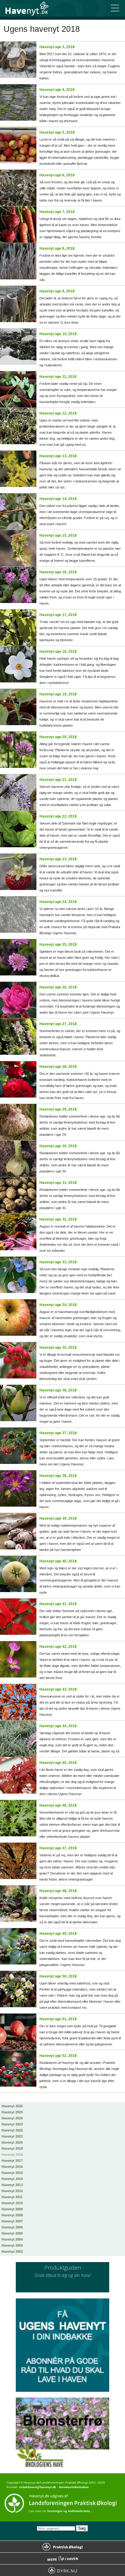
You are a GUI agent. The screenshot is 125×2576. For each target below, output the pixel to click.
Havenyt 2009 (12, 2209)
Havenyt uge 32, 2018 (58, 1219)
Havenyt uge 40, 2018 (58, 1561)
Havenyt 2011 (12, 2197)
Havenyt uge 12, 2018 (58, 413)
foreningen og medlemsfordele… (70, 2511)
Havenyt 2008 (12, 2215)
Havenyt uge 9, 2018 (57, 291)
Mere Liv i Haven (62, 2558)
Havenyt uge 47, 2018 (58, 1848)
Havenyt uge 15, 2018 (58, 535)
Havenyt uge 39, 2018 (58, 1518)
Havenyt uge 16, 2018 (58, 572)
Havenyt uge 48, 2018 (58, 1891)
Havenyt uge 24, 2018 (58, 902)
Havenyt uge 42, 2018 (58, 1647)
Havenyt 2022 (12, 2130)
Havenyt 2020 (12, 2142)
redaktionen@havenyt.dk (38, 2487)
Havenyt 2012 (12, 2191)
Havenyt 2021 (12, 2136)
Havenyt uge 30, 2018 (58, 1146)
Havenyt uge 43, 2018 (58, 1689)
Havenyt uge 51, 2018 (58, 2019)
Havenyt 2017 (12, 2161)
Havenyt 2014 (12, 2179)
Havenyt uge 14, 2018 (58, 499)
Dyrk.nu (62, 2570)
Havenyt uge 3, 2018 (57, 47)
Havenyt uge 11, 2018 (58, 377)
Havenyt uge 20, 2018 (58, 737)
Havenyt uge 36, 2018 (58, 1390)
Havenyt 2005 (12, 2233)
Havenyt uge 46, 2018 (58, 1805)
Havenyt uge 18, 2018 (58, 651)
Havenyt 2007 (12, 2221)
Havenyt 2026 (12, 2106)
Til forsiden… (30, 8)
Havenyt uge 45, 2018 (58, 1763)
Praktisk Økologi (62, 2547)
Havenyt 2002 (12, 2251)
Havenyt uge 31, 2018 (58, 1183)
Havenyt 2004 (12, 2239)
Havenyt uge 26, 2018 (58, 987)
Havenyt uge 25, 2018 (58, 945)
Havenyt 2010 (12, 2203)
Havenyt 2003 (12, 2245)
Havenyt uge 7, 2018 (57, 212)
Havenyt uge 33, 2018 (58, 1262)
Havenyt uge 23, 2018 (58, 859)
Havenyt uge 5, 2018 (57, 132)
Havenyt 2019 (12, 2148)
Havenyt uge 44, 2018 (58, 1726)
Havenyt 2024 (12, 2118)
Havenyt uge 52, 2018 (58, 2056)
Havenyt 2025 (12, 2112)
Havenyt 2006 (12, 2227)
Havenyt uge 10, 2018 (58, 334)
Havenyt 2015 (12, 2173)
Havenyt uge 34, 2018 (58, 1305)
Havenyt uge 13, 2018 (58, 456)
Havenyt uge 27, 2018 (58, 1024)
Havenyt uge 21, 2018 (58, 780)
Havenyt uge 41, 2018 (58, 1604)
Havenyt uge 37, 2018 (58, 1433)
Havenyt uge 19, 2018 (58, 694)
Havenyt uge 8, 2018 (57, 248)
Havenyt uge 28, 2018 (58, 1067)
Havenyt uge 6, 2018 (57, 175)
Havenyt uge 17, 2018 (58, 615)
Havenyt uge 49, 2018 (58, 1934)
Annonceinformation (74, 2487)
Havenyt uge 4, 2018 (57, 90)
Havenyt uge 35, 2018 (58, 1348)
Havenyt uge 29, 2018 (58, 1109)
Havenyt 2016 (12, 2167)
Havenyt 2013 (12, 2185)
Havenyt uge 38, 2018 (58, 1476)
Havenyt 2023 (12, 2124)
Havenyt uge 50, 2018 (58, 1976)
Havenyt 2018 (12, 2154)
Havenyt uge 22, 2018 (58, 816)
